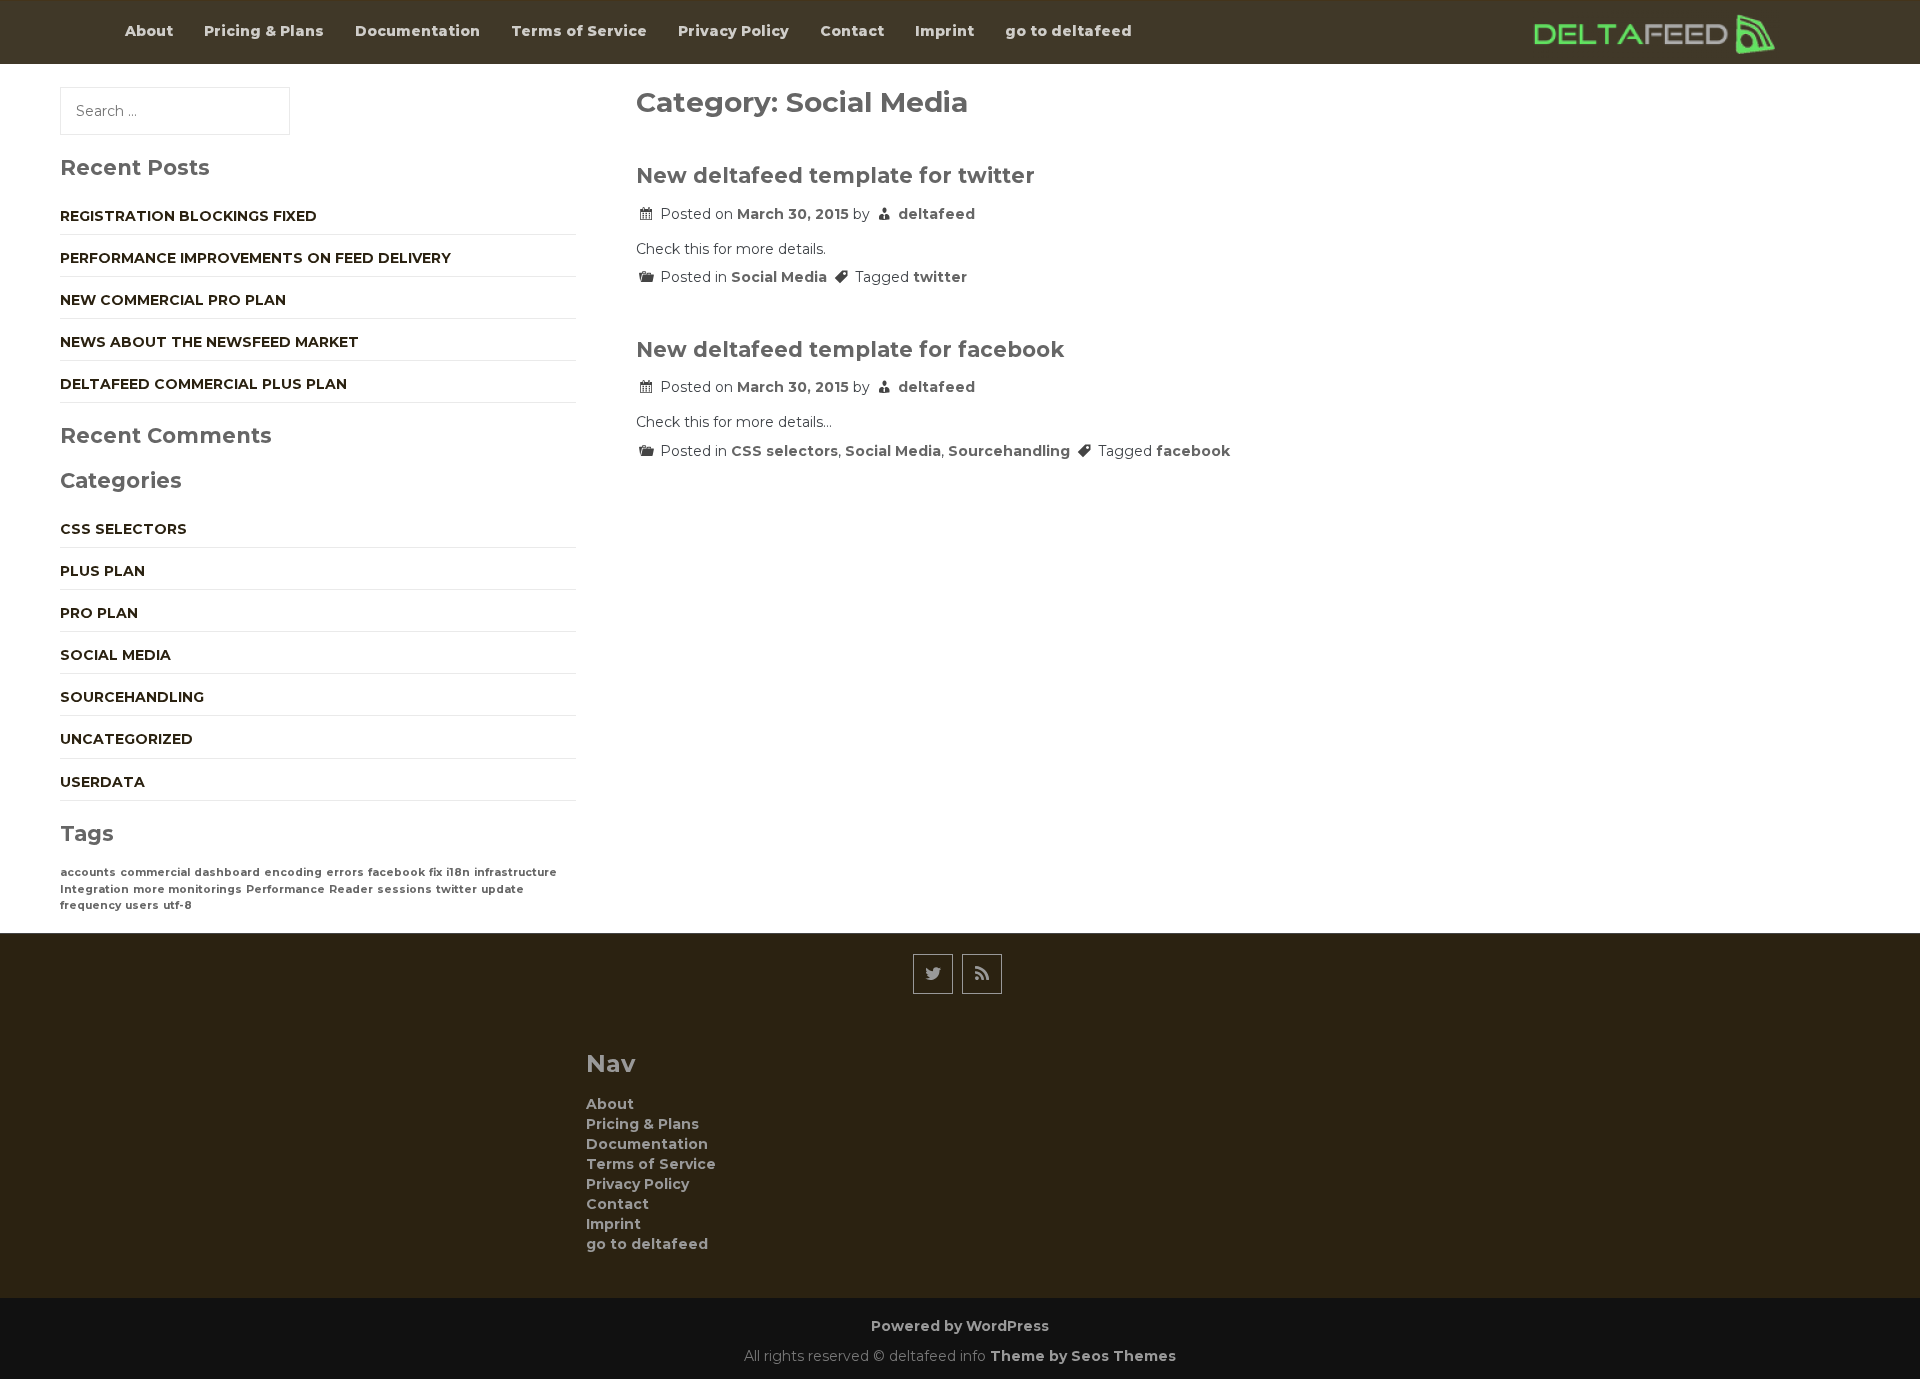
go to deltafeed (1068, 31)
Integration (94, 889)
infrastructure (515, 872)
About (149, 31)
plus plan (102, 571)
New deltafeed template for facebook (850, 349)
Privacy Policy (733, 31)
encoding (293, 872)
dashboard (227, 872)
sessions (404, 889)
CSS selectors (784, 451)
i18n (458, 872)
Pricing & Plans (264, 31)
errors (345, 872)
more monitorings (187, 889)
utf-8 (177, 905)
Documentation (417, 31)
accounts (88, 872)
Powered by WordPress (960, 1326)
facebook (1193, 451)
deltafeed (936, 214)
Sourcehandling (1009, 451)
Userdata (102, 782)
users (142, 905)
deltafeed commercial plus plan (203, 384)
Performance (285, 889)
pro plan (99, 613)
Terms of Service (579, 31)
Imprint (944, 31)
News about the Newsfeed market (209, 342)
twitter (940, 277)
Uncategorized (126, 739)
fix (435, 872)
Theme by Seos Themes (1083, 1356)
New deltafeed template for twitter (835, 175)
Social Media (779, 277)
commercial (155, 872)
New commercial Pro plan (173, 300)
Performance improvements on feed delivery (255, 258)
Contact (852, 31)
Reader (351, 889)
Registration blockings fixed (188, 216)
